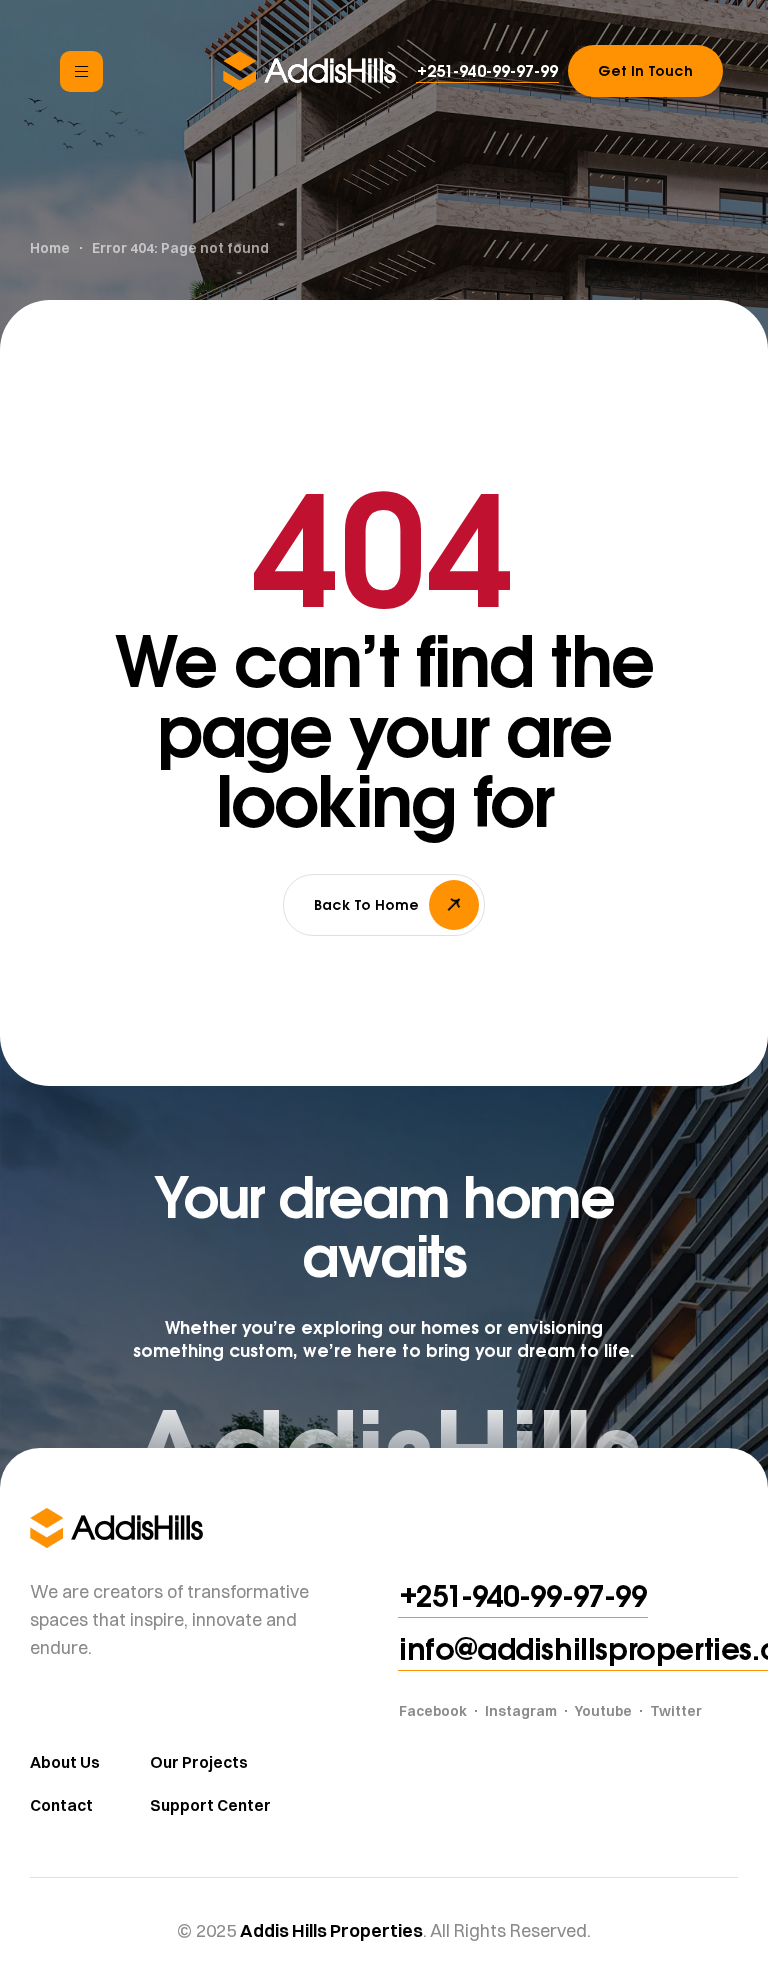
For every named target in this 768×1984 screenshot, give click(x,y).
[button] (487, 71)
